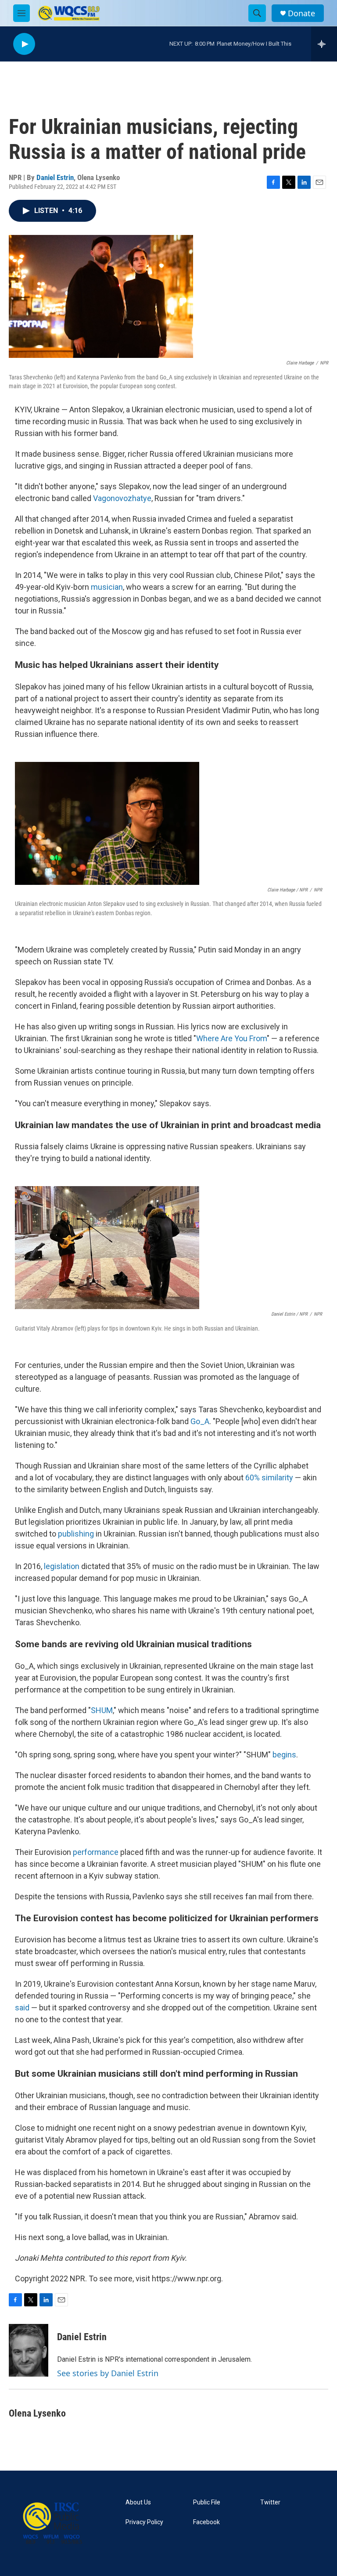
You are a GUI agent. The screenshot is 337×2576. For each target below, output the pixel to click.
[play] (24, 44)
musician (107, 587)
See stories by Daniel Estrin (108, 2373)
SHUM (102, 1710)
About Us (138, 2502)
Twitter (270, 2502)
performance (96, 1852)
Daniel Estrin (55, 177)
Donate (301, 13)
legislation (62, 1566)
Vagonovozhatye (122, 498)
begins (284, 1755)
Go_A (200, 1421)
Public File (207, 2502)
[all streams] (324, 44)
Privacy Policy (144, 2522)
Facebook (206, 2522)
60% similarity (269, 1477)
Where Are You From (231, 1038)
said (22, 2008)
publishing (76, 1534)
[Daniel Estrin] (29, 2350)
